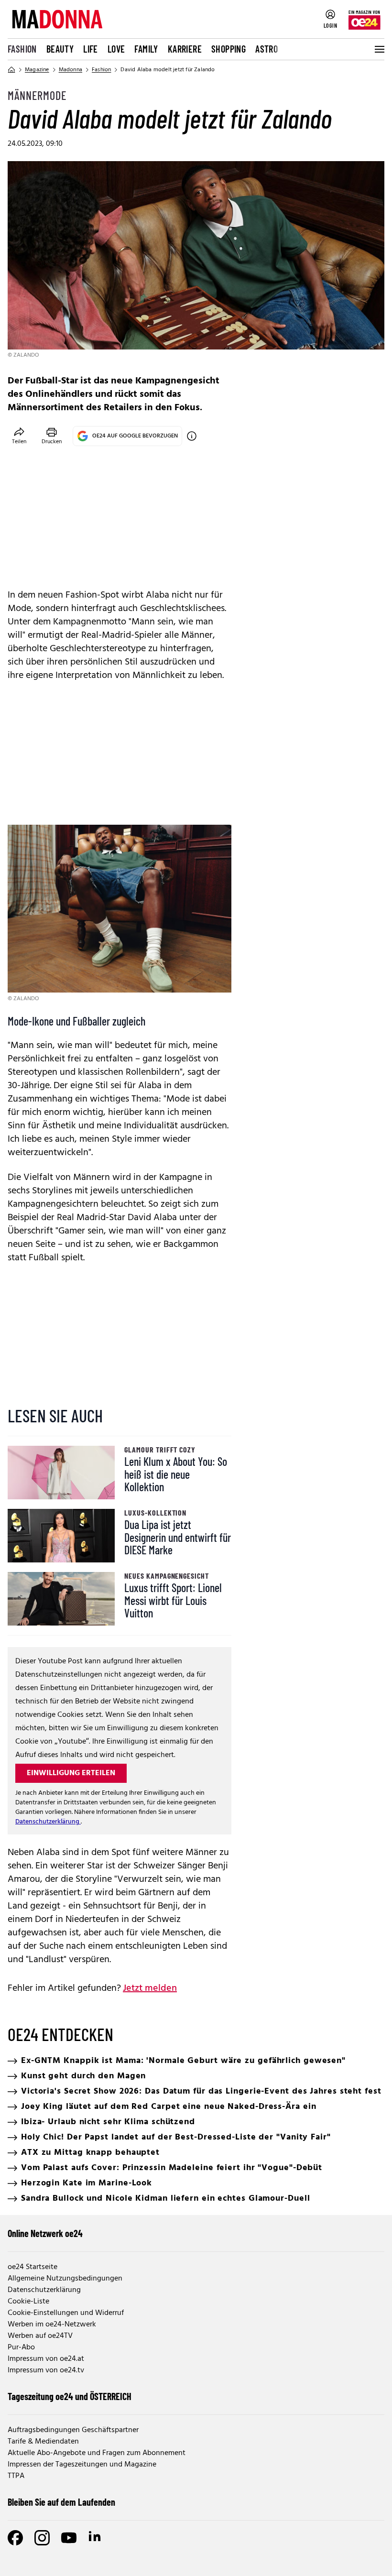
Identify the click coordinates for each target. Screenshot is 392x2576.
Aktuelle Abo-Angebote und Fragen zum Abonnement (97, 2453)
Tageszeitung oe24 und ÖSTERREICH (70, 2396)
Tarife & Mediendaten (43, 2442)
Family (146, 49)
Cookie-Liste (28, 2302)
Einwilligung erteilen (71, 1773)
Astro (267, 49)
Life (91, 49)
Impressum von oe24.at (46, 2359)
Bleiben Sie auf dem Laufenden (61, 2502)
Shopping (229, 49)
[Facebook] (15, 2538)
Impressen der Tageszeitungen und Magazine (82, 2465)
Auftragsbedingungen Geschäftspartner (73, 2430)
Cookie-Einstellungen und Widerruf (66, 2313)
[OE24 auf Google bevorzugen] (192, 436)
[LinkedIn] (96, 2538)
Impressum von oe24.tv (46, 2370)
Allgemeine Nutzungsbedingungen (65, 2279)
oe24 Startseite (33, 2267)
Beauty (60, 49)
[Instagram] (42, 2538)
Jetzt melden (150, 1988)
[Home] (11, 70)
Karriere (185, 49)
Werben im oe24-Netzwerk (52, 2325)
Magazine (37, 70)
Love (116, 49)
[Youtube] (69, 2538)
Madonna (71, 70)
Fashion (22, 49)
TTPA (16, 2476)
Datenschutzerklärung (48, 1822)
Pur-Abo (21, 2347)
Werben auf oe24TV (40, 2336)
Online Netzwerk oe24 (45, 2233)
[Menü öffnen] (379, 49)
